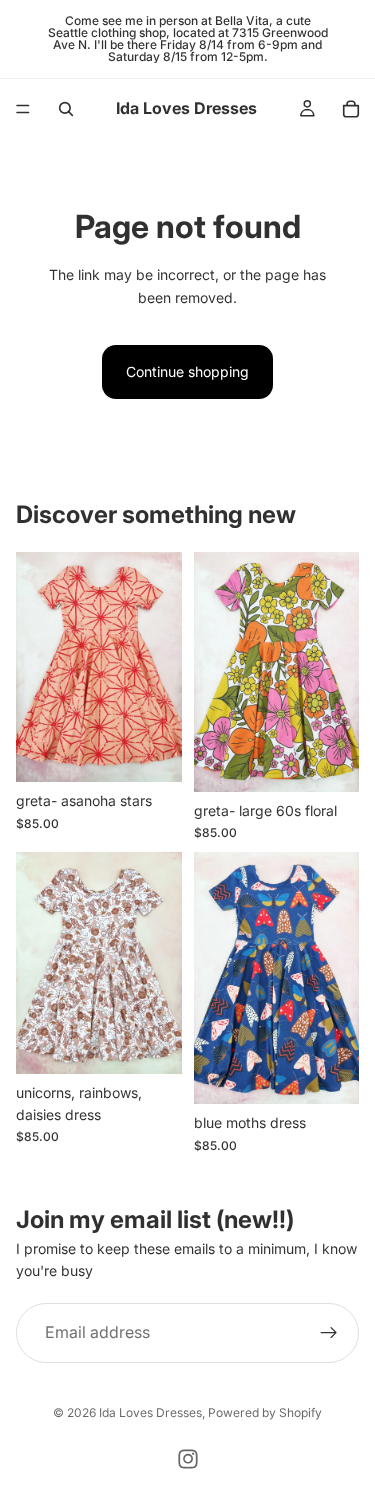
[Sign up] (329, 1332)
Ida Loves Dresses (150, 1412)
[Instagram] (188, 1459)
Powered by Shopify (265, 1412)
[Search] (66, 109)
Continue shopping (187, 371)
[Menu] (23, 109)
